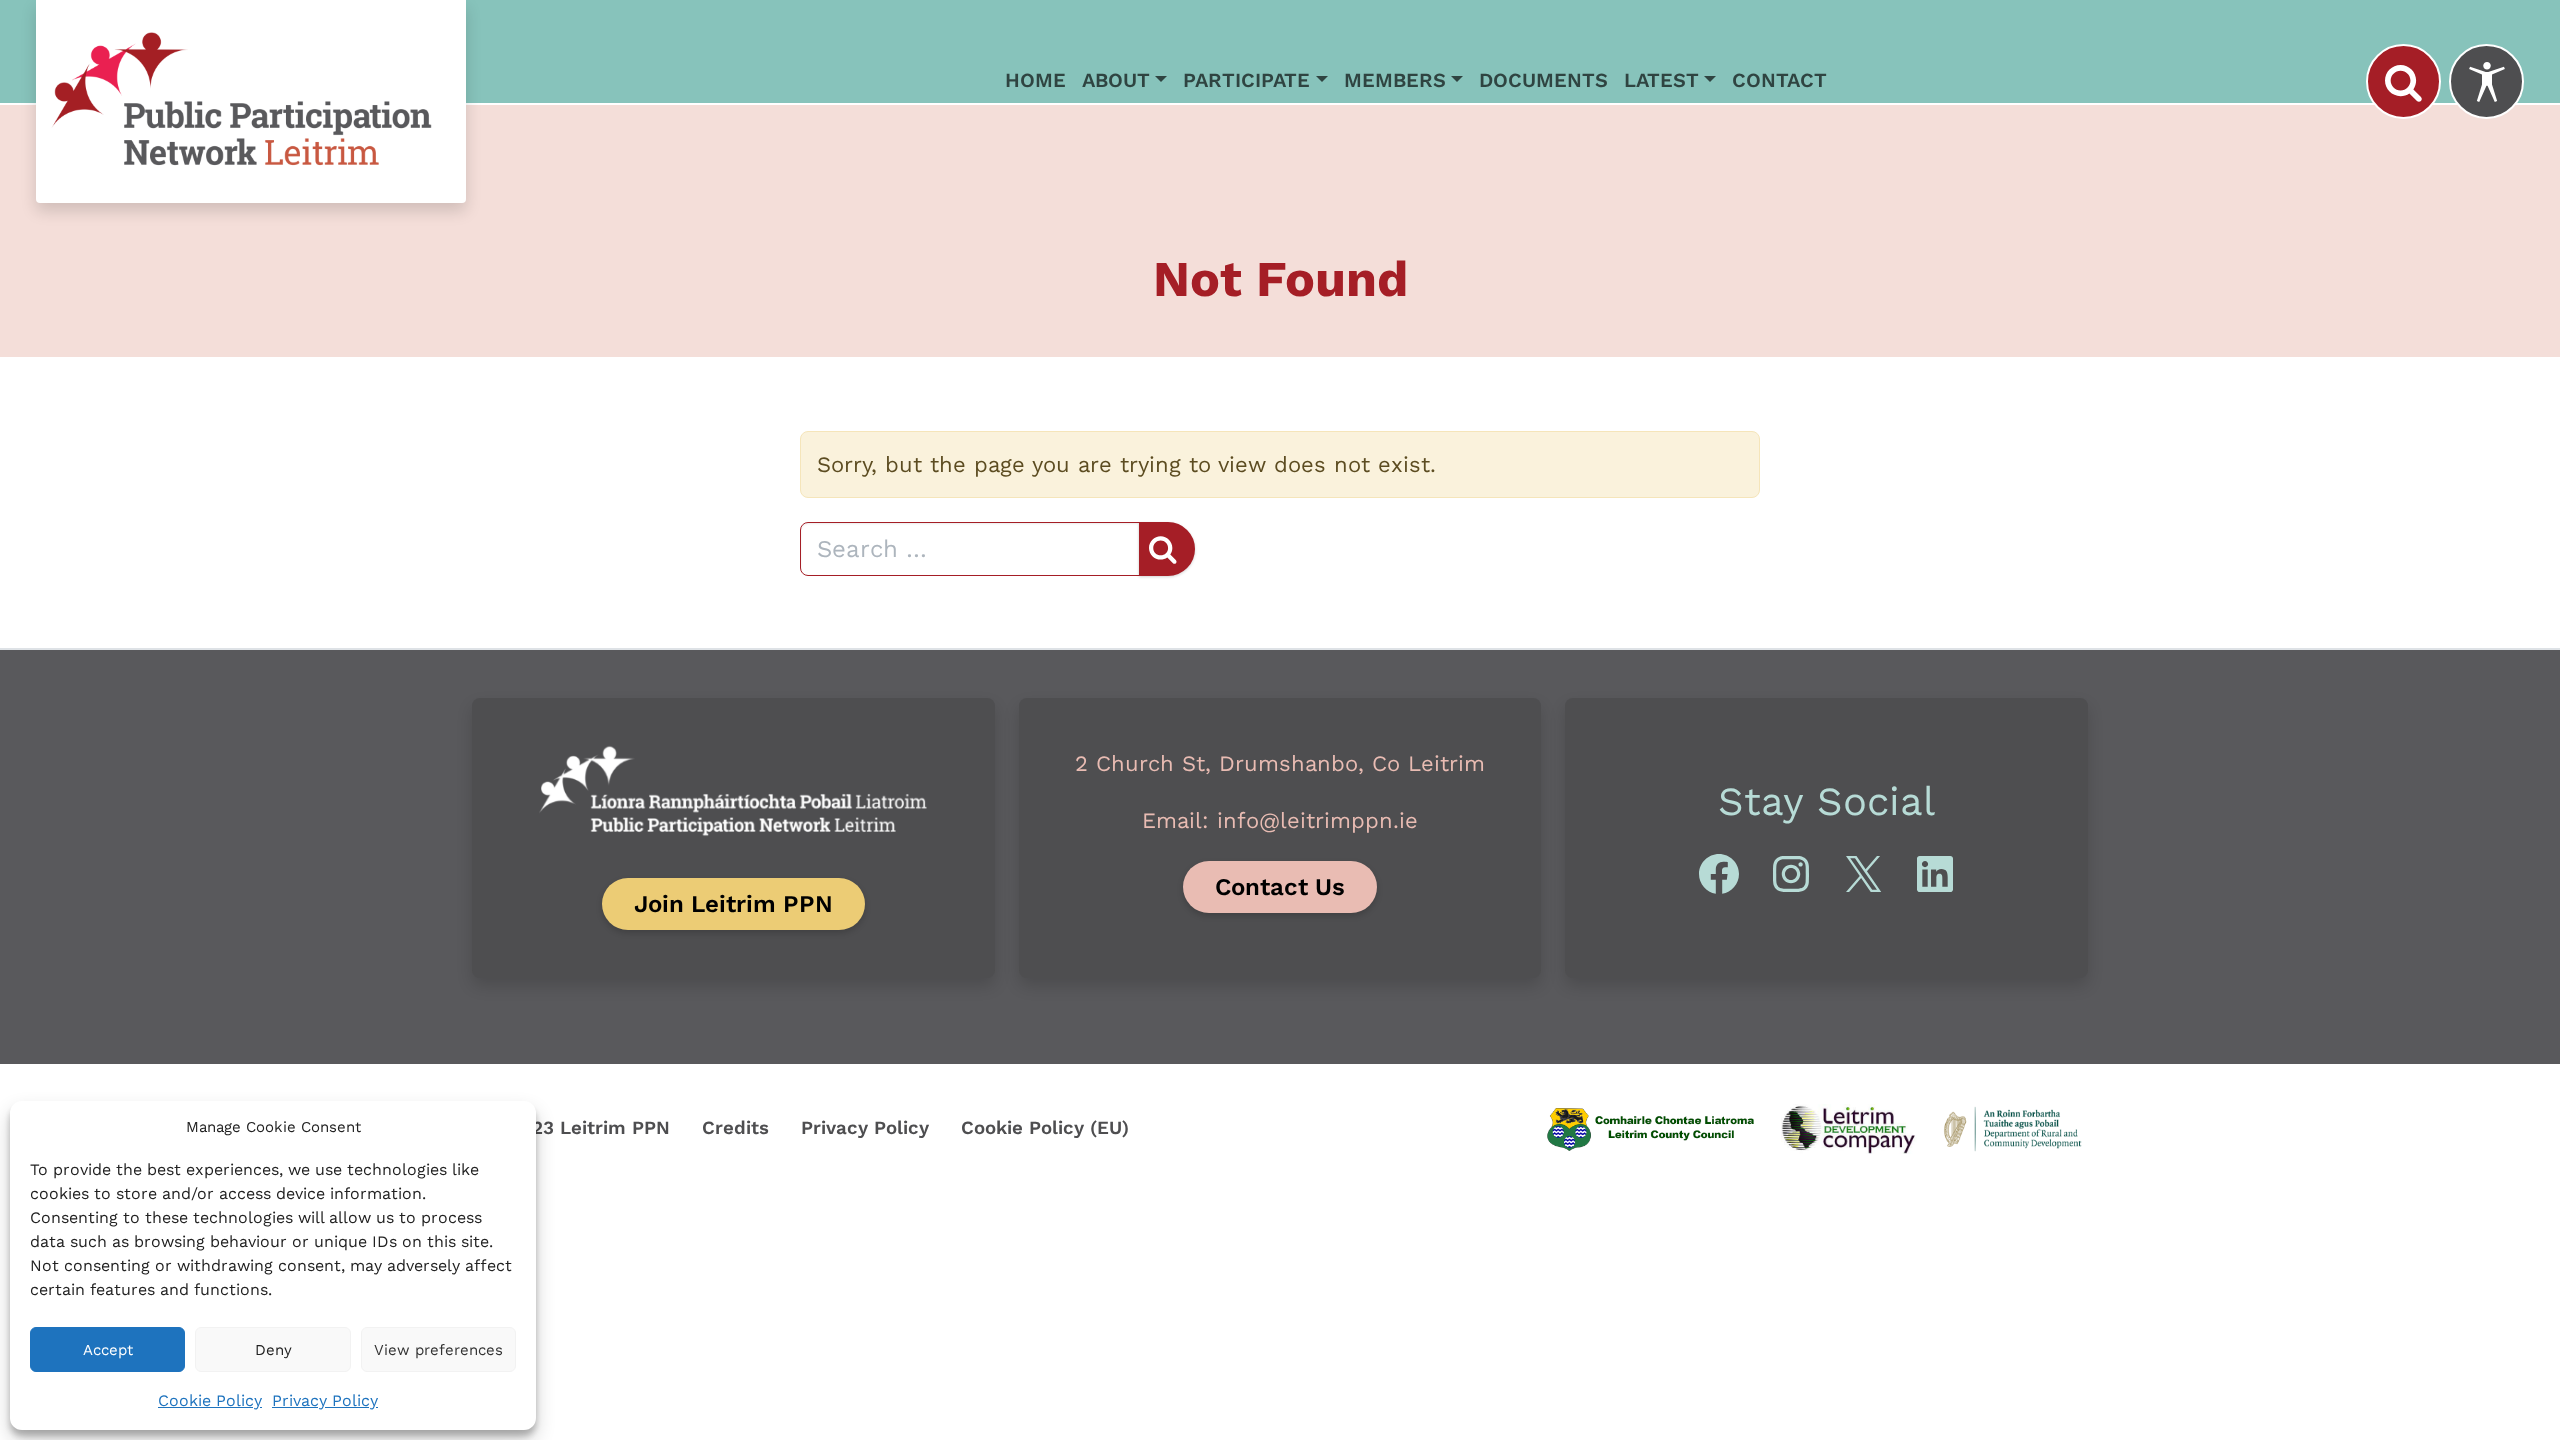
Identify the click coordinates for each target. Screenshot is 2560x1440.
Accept (108, 1350)
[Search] (2403, 81)
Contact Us (1280, 887)
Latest (1661, 80)
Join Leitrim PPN (733, 904)
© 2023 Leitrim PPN (579, 1128)
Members (1395, 80)
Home (1035, 80)
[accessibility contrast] (2486, 81)
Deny (273, 1350)
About (1116, 80)
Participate (1246, 80)
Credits (735, 1128)
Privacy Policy (325, 1400)
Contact (1779, 80)
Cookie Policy (210, 1400)
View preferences (438, 1350)
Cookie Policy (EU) (1045, 1128)
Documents (1543, 80)
